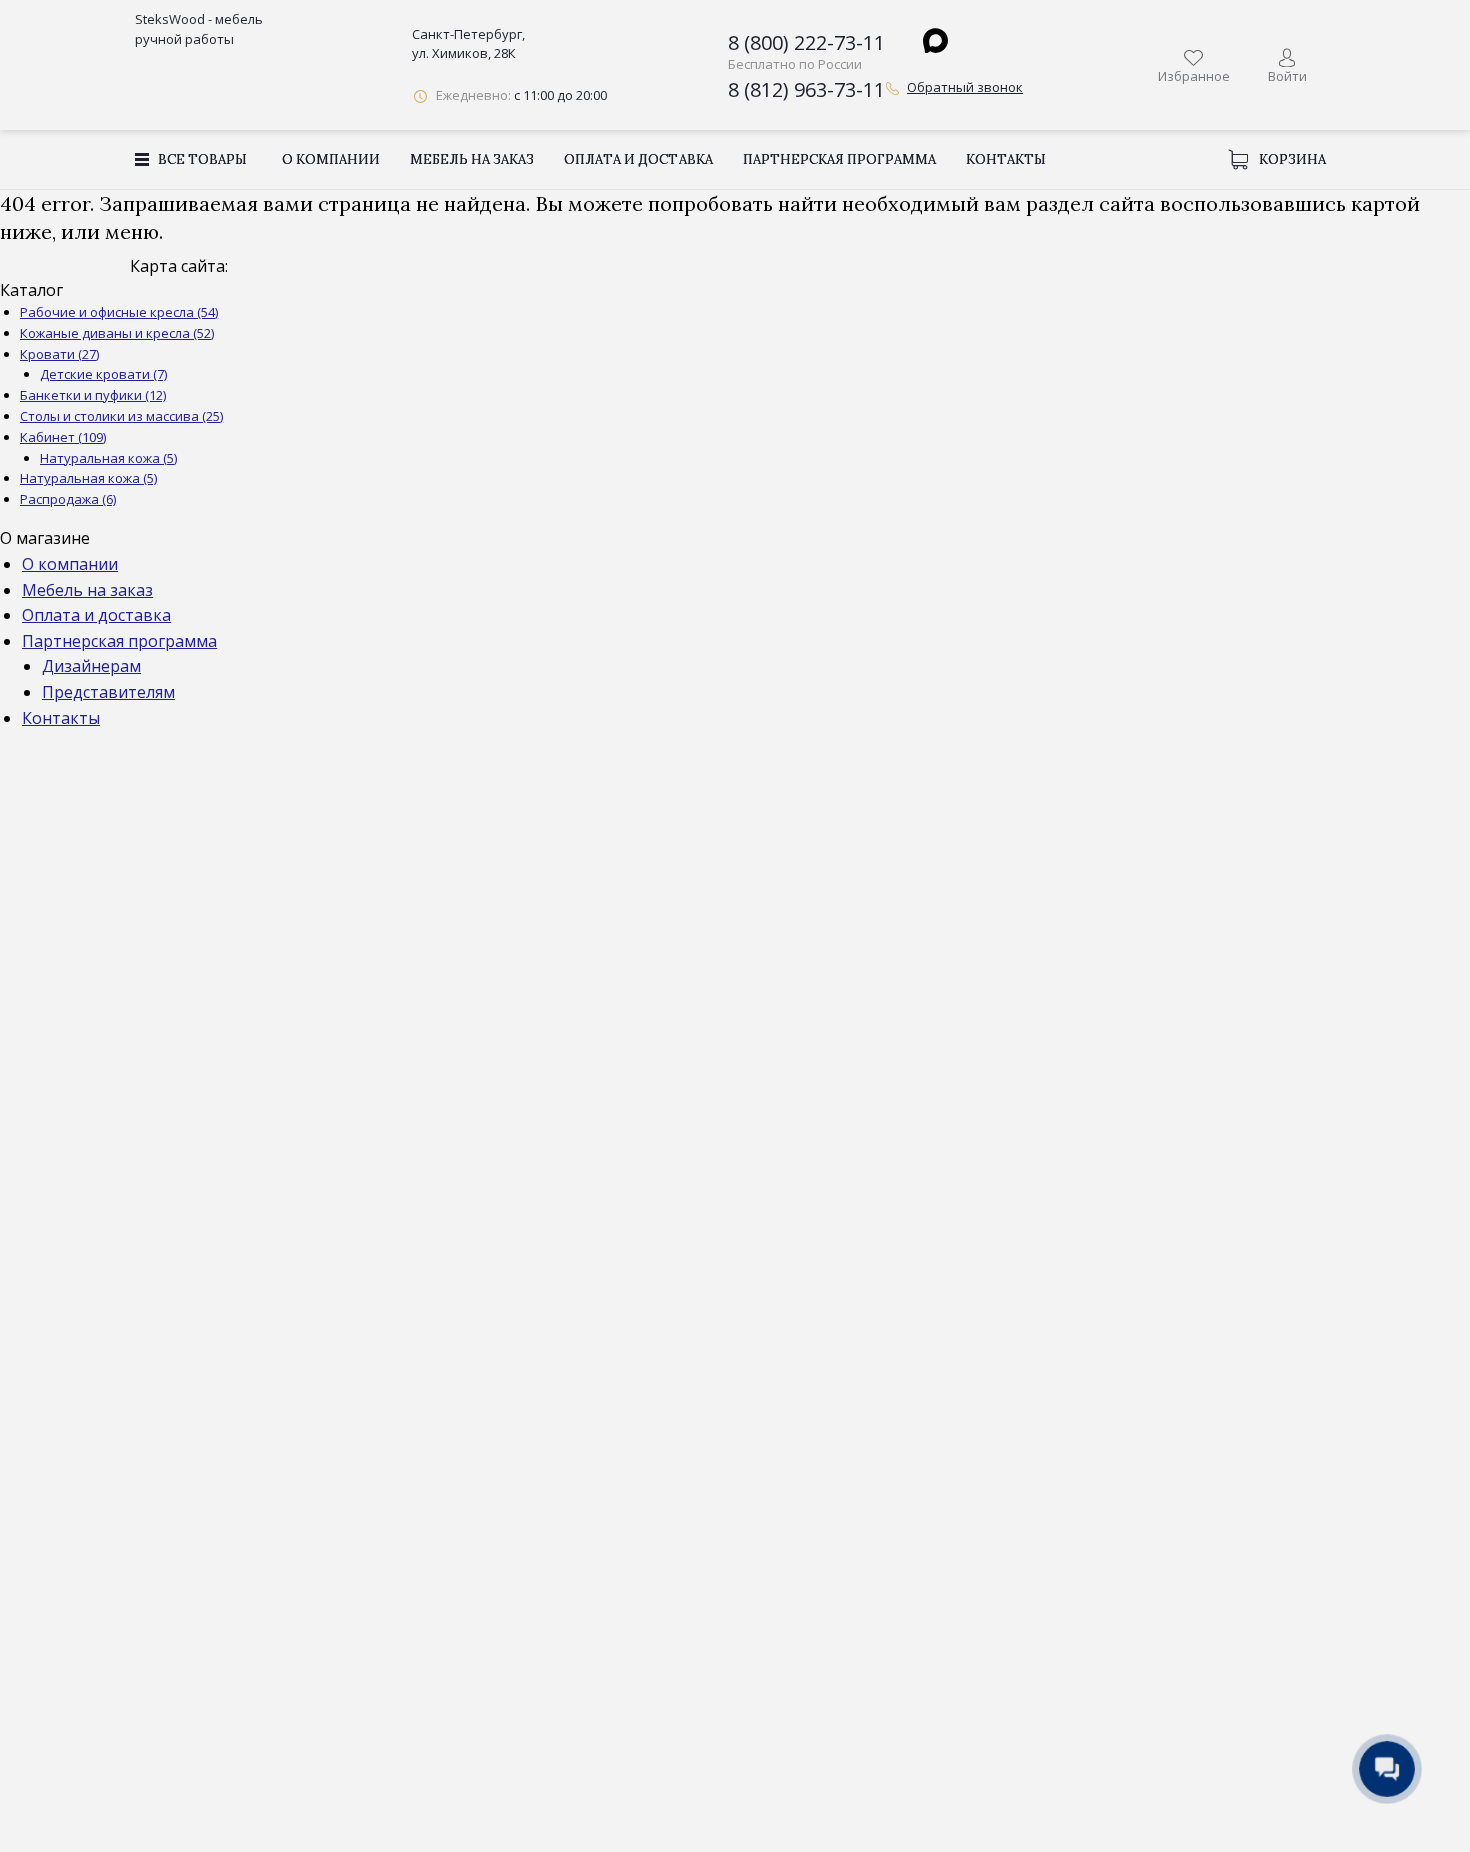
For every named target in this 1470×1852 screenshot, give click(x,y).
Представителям (108, 692)
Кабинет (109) (63, 437)
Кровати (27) (59, 354)
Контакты (1006, 159)
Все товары (202, 159)
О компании (331, 159)
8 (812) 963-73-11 (806, 89)
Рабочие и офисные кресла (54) (119, 312)
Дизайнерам (91, 666)
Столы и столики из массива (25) (121, 416)
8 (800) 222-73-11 (806, 42)
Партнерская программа (839, 159)
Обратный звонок (965, 87)
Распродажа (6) (68, 499)
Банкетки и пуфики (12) (93, 395)
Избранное (1194, 76)
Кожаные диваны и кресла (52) (117, 333)
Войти (1287, 76)
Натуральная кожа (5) (108, 458)
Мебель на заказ (472, 159)
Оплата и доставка (638, 159)
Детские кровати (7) (103, 374)
